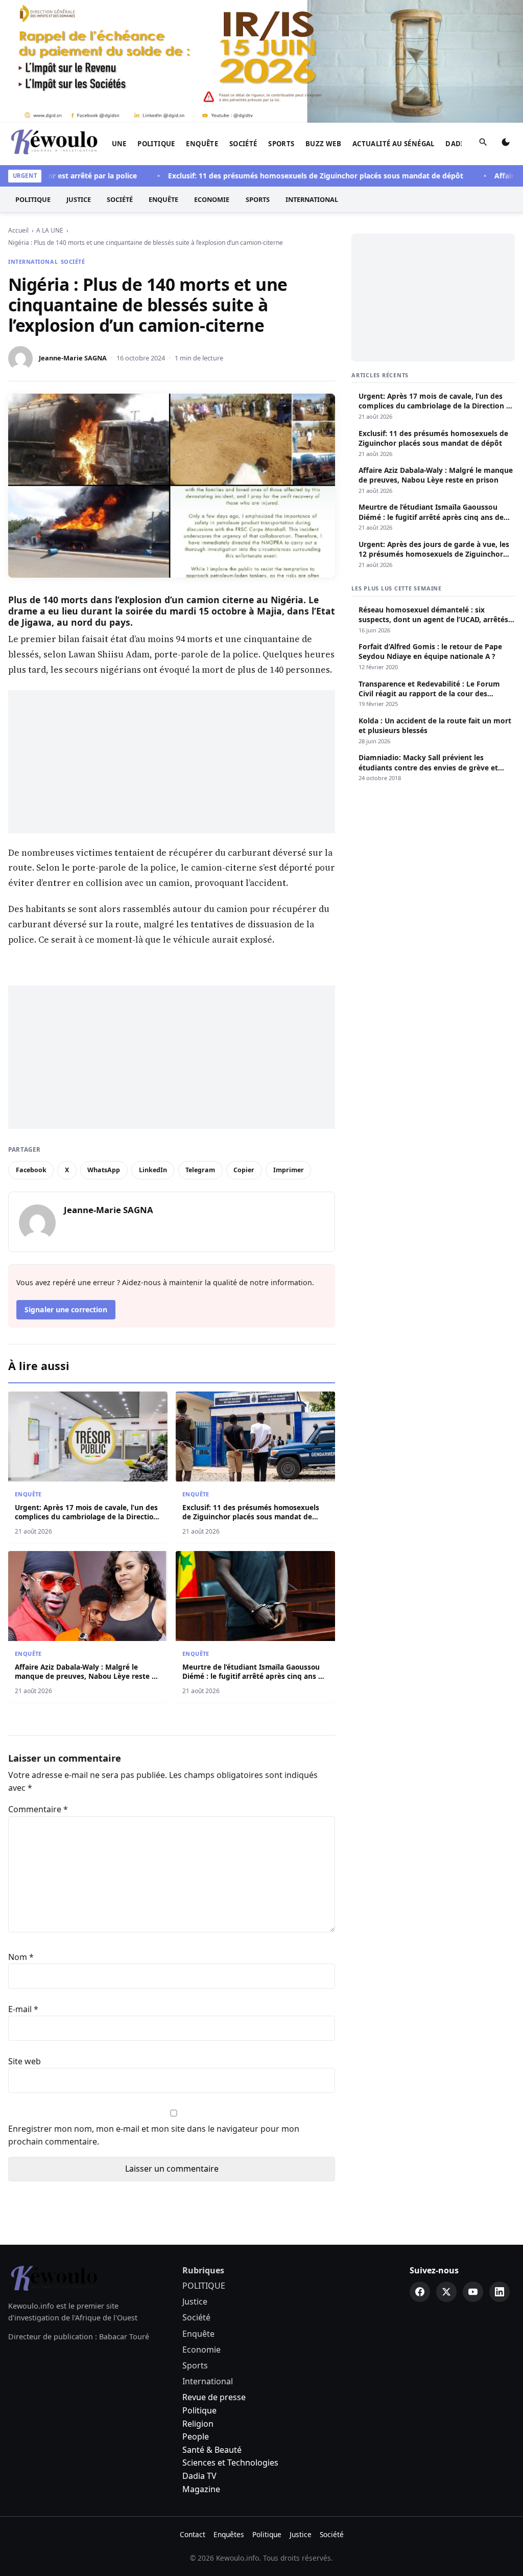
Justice (79, 199)
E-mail (23, 2009)
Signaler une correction (66, 1309)
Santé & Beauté (212, 2450)
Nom (21, 1957)
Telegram (200, 1170)
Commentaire (38, 1809)
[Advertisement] (172, 762)
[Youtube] (473, 2292)
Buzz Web (323, 144)
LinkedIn (153, 1170)
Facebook (31, 1170)
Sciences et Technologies (230, 2463)
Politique (199, 2410)
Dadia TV (199, 2476)
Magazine (201, 2489)
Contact (193, 2534)
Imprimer (289, 1170)
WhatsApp (104, 1170)
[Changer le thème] (506, 144)
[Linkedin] (500, 2292)
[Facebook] (420, 2292)
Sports (281, 144)
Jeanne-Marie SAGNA (73, 358)
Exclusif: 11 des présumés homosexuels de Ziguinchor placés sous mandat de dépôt (286, 176)
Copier (244, 1170)
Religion (198, 2424)
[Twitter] (446, 2292)
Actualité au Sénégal (394, 144)
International (312, 199)
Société (243, 144)
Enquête (202, 144)
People (196, 2436)
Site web (25, 2061)
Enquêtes (229, 2534)
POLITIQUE (156, 144)
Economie (212, 199)
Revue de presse (214, 2397)
